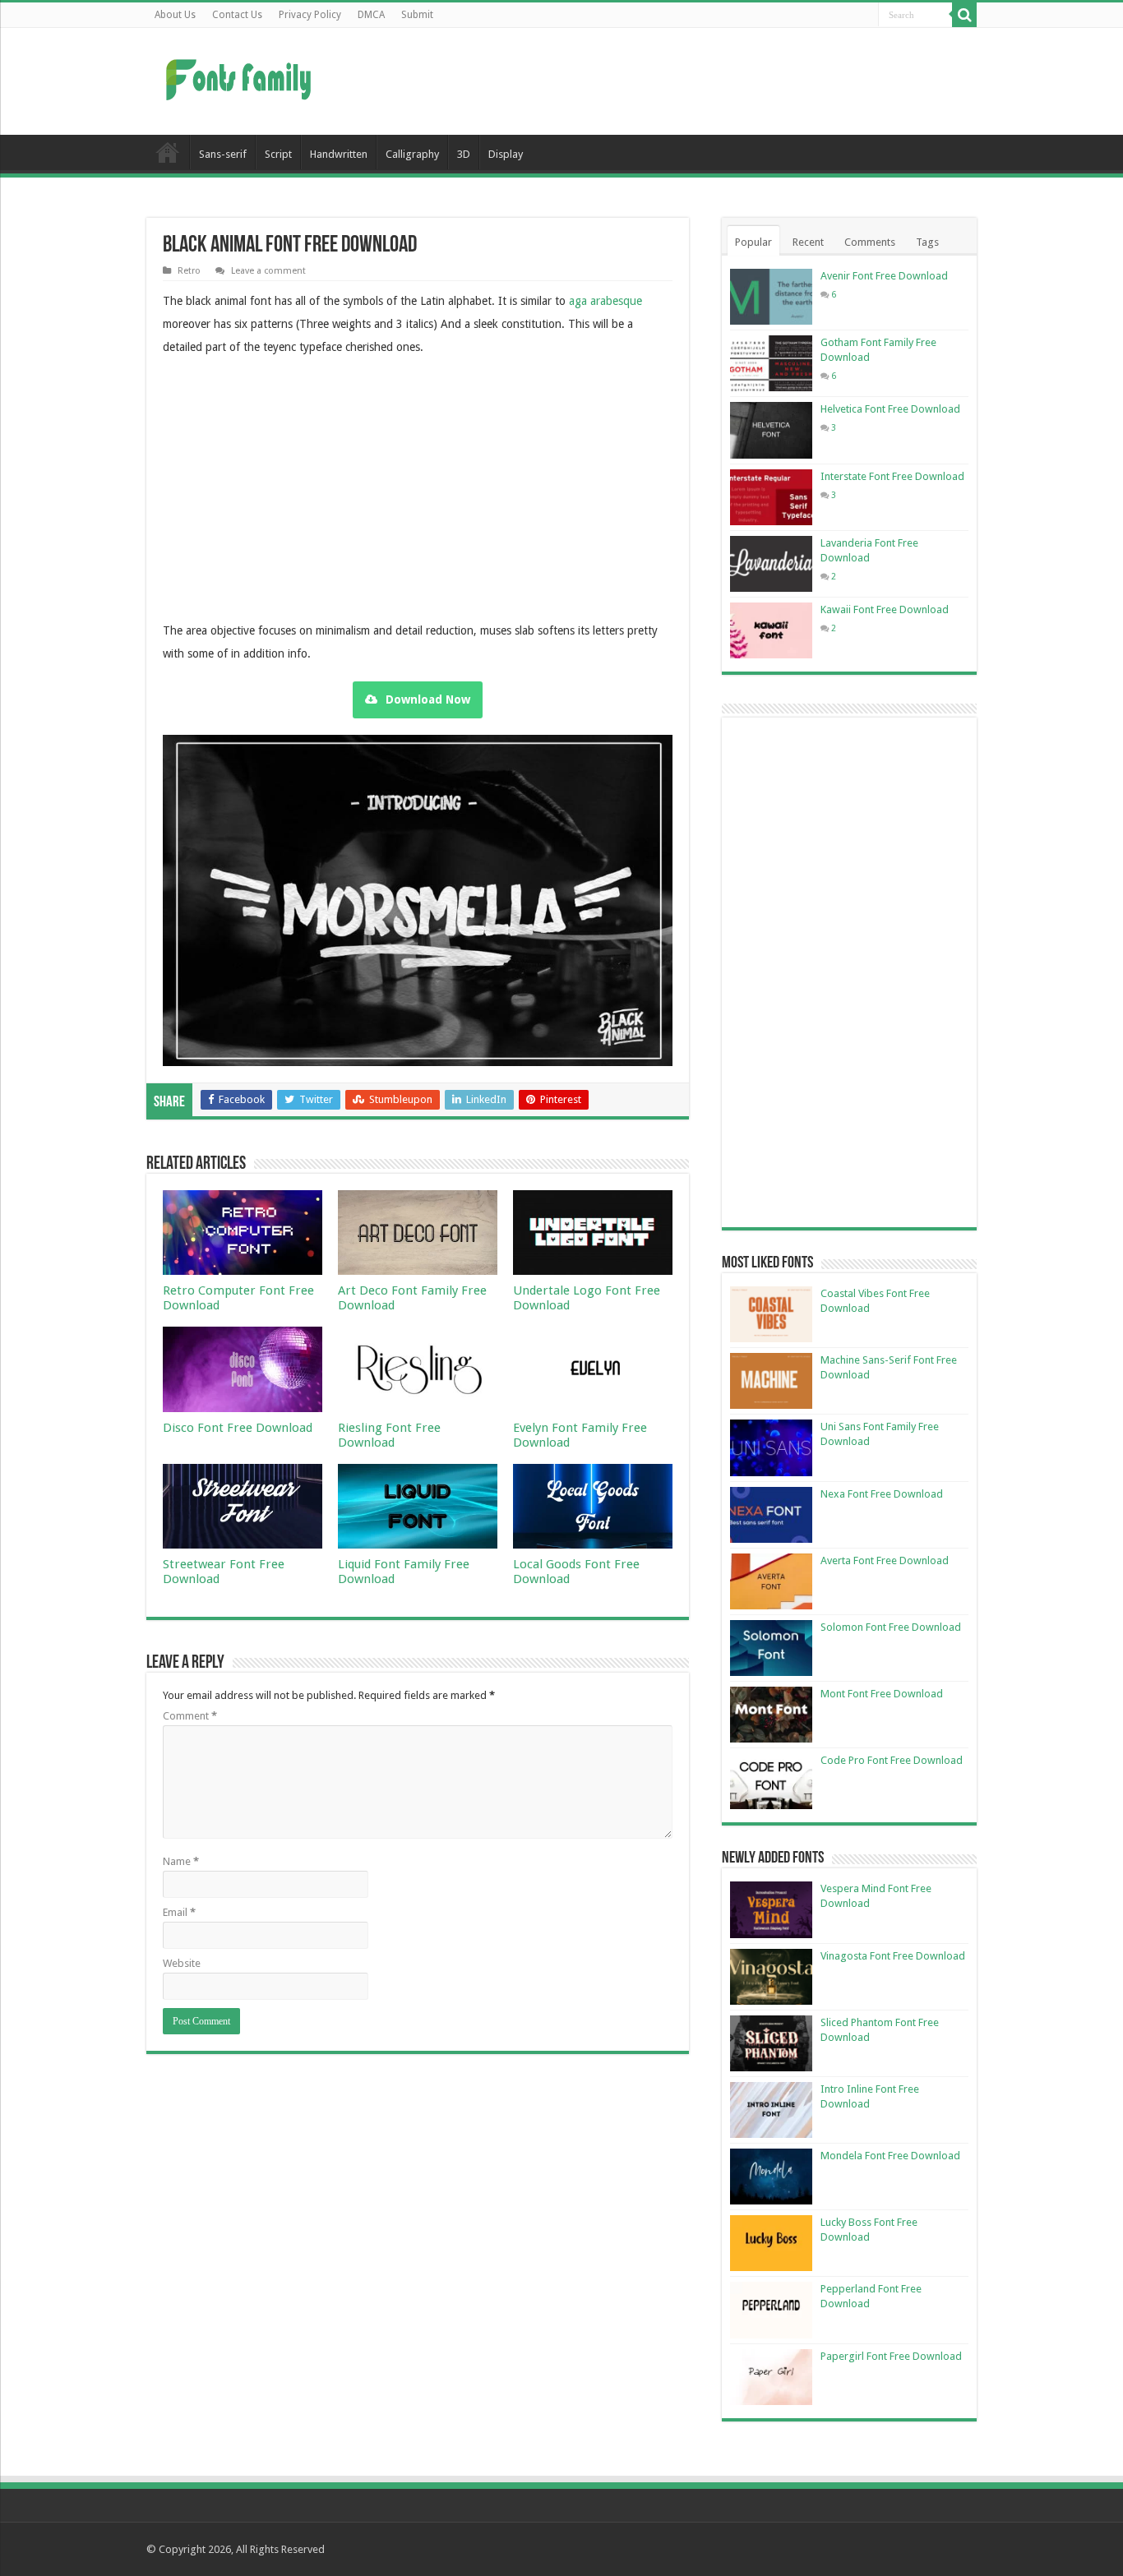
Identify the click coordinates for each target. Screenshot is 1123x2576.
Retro (189, 271)
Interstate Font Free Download (892, 476)
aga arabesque (605, 301)
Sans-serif (223, 154)
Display (506, 154)
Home (168, 152)
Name (181, 1861)
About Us (175, 15)
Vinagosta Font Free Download (893, 1956)
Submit (417, 15)
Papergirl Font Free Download (891, 2356)
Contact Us (237, 15)
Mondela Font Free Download (890, 2156)
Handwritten (339, 154)
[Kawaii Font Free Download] (771, 630)
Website (182, 1963)
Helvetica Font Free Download (890, 409)
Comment (190, 1716)
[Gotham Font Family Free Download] (771, 363)
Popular (753, 242)
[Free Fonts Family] (241, 76)
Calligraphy (412, 154)
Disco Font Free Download (238, 1428)
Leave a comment (268, 271)
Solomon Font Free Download (891, 1627)
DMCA (371, 15)
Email (179, 1912)
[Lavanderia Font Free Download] (771, 564)
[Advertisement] (665, 81)
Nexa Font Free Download (882, 1494)
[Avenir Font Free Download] (771, 297)
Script (278, 154)
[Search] (964, 15)
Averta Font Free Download (885, 1560)
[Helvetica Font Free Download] (771, 430)
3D (464, 154)
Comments (870, 242)
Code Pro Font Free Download (892, 1760)
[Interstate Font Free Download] (771, 497)
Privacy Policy (310, 15)
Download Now (428, 699)
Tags (927, 242)
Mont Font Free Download (882, 1694)
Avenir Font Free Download (884, 276)
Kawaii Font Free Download (885, 609)
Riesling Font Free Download (389, 1435)
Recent (808, 242)
